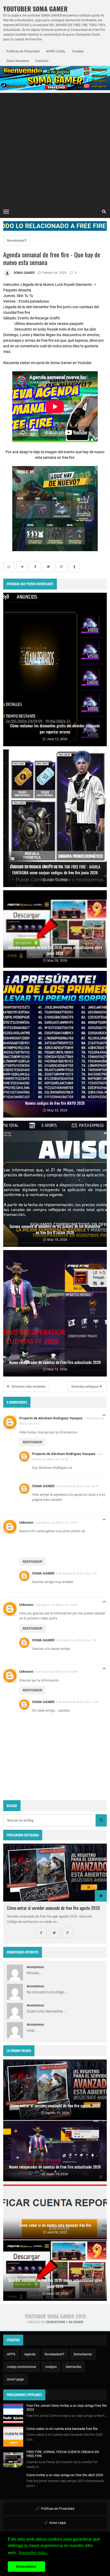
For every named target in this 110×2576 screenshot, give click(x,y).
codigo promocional (21, 2367)
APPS (11, 2354)
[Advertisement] (55, 148)
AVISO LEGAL (56, 51)
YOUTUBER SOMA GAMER (35, 9)
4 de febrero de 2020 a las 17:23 (56, 1523)
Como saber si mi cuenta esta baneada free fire (62, 2429)
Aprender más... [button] (34, 2553)
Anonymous (35, 1967)
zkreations (56, 2322)
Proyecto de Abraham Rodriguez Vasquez (51, 1418)
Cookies (78, 51)
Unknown (26, 1522)
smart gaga (15, 2379)
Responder (32, 1442)
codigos (51, 2367)
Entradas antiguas (85, 1387)
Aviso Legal (57, 2523)
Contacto (42, 61)
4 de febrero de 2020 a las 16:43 (77, 1486)
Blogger (76, 2322)
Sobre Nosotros (18, 61)
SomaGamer (83, 2354)
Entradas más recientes (28, 1387)
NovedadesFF (17, 241)
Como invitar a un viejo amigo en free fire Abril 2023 (65, 2475)
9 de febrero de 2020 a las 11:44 (77, 1702)
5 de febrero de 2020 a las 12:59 (56, 1605)
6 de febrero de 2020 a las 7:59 (76, 1573)
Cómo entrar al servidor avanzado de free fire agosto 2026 (53, 1908)
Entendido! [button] (26, 2566)
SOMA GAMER (43, 1486)
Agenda (30, 2354)
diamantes (73, 2367)
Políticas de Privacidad (23, 51)
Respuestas (104, 1417)
